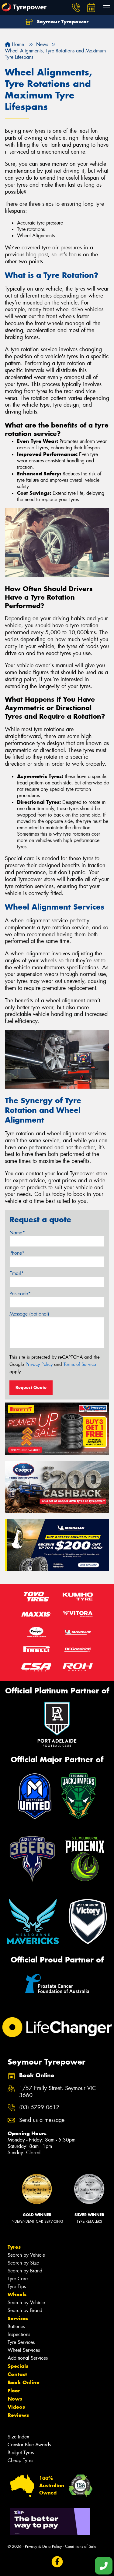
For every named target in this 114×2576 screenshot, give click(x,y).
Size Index (18, 2437)
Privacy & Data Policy (43, 2546)
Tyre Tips (17, 2286)
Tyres (14, 2247)
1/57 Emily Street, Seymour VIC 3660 (57, 2092)
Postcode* (20, 1294)
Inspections (19, 2334)
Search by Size (23, 2263)
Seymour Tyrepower (62, 22)
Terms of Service (80, 1364)
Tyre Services (21, 2342)
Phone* (17, 1253)
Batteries (16, 2326)
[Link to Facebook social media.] (57, 2562)
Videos (16, 2407)
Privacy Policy (39, 1364)
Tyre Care (18, 2279)
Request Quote (31, 1387)
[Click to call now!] (76, 8)
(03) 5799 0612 (39, 2107)
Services (18, 2318)
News (15, 2399)
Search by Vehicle (26, 2255)
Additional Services (28, 2358)
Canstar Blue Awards (29, 2445)
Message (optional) (29, 1314)
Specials (18, 2366)
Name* (17, 1233)
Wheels (17, 2295)
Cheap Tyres (20, 2460)
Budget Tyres (21, 2453)
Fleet (14, 2391)
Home (17, 44)
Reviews (18, 2415)
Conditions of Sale (81, 2546)
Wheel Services (24, 2350)
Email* (17, 1273)
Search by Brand (25, 2271)
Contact (17, 2374)
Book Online (24, 2382)
